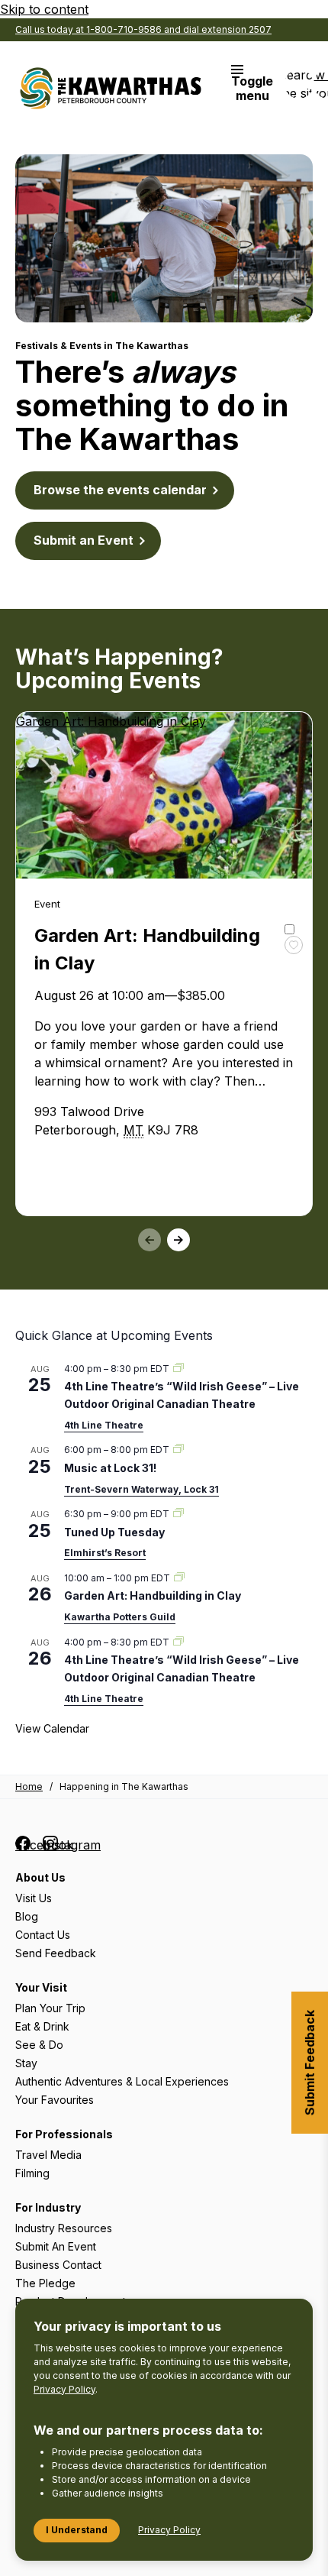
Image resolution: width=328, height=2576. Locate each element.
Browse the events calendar (120, 490)
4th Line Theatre (104, 1425)
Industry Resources (64, 2228)
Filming (32, 2173)
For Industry (48, 2207)
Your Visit (41, 1987)
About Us (40, 1877)
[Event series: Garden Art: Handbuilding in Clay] (179, 1578)
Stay (26, 2063)
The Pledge (45, 2283)
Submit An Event (56, 2246)
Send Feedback (56, 1953)
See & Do (39, 2045)
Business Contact (58, 2265)
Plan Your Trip (50, 2008)
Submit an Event (84, 540)
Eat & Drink (42, 2026)
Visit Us (34, 1898)
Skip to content (44, 9)
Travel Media (48, 2155)
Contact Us (43, 1935)
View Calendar (52, 1728)
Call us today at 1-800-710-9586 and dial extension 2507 (143, 29)
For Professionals (64, 2134)
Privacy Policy (64, 2389)
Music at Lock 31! (110, 1468)
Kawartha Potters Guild (120, 1617)
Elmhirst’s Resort (105, 1553)
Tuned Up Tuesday (114, 1532)
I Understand (77, 2530)
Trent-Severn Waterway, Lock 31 (141, 1489)
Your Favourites (55, 2100)
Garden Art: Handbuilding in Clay (153, 1595)
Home (29, 1786)
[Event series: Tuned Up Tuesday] (178, 1514)
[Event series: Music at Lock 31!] (178, 1450)
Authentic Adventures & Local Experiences (122, 2081)
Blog (27, 1916)
